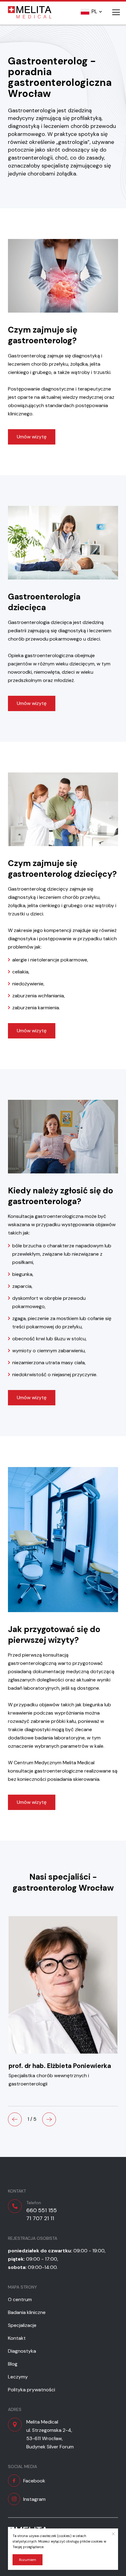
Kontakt (17, 2338)
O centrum (20, 2299)
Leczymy (18, 2377)
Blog (13, 2364)
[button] (15, 2119)
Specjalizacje (22, 2325)
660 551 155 (42, 2210)
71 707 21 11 (40, 2218)
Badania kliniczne (27, 2312)
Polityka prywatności (31, 2390)
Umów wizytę (32, 437)
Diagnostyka (22, 2351)
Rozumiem (28, 2560)
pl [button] (94, 11)
